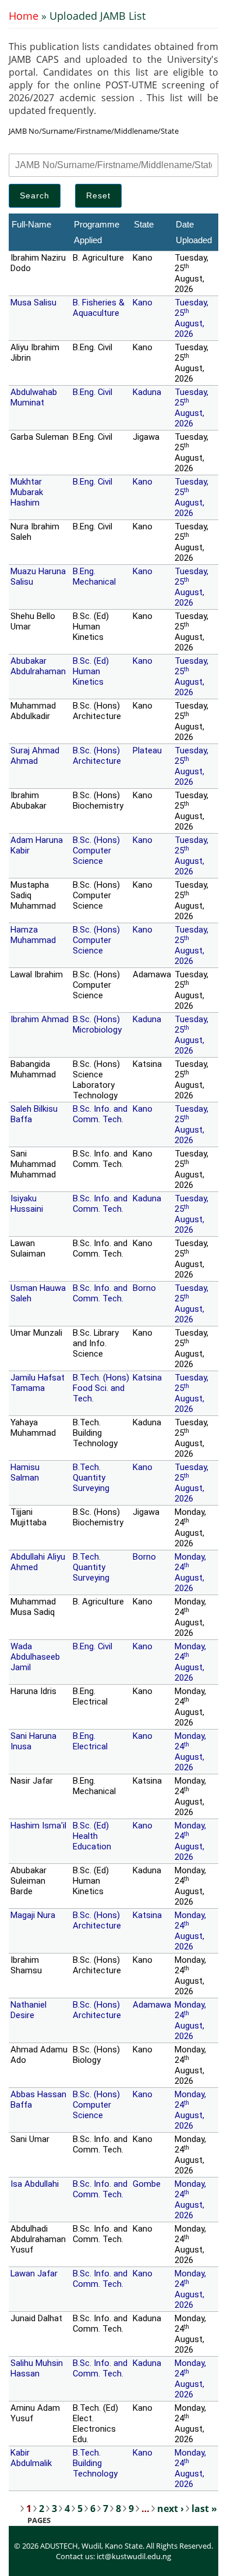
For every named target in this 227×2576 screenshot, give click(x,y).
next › (171, 2509)
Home (24, 16)
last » (204, 2509)
